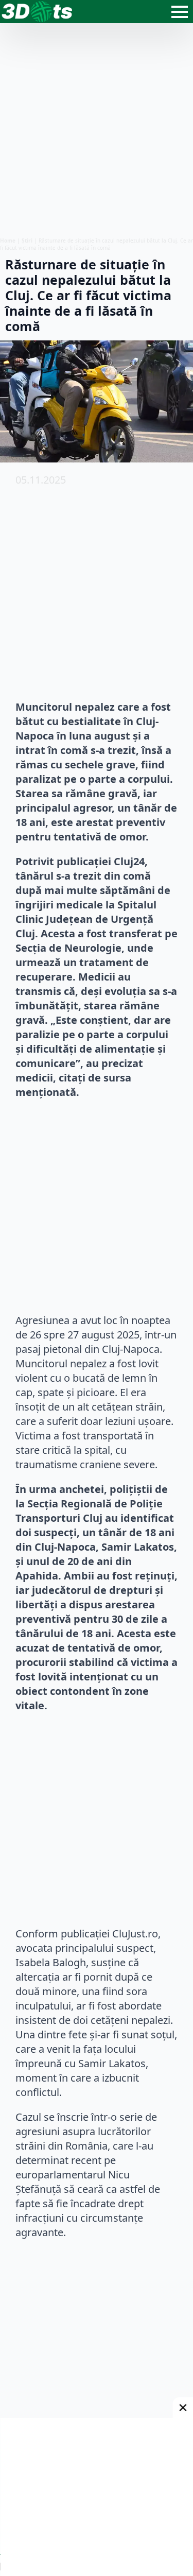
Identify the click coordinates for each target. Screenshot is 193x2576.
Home (8, 241)
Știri (27, 241)
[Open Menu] (180, 12)
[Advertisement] (97, 130)
